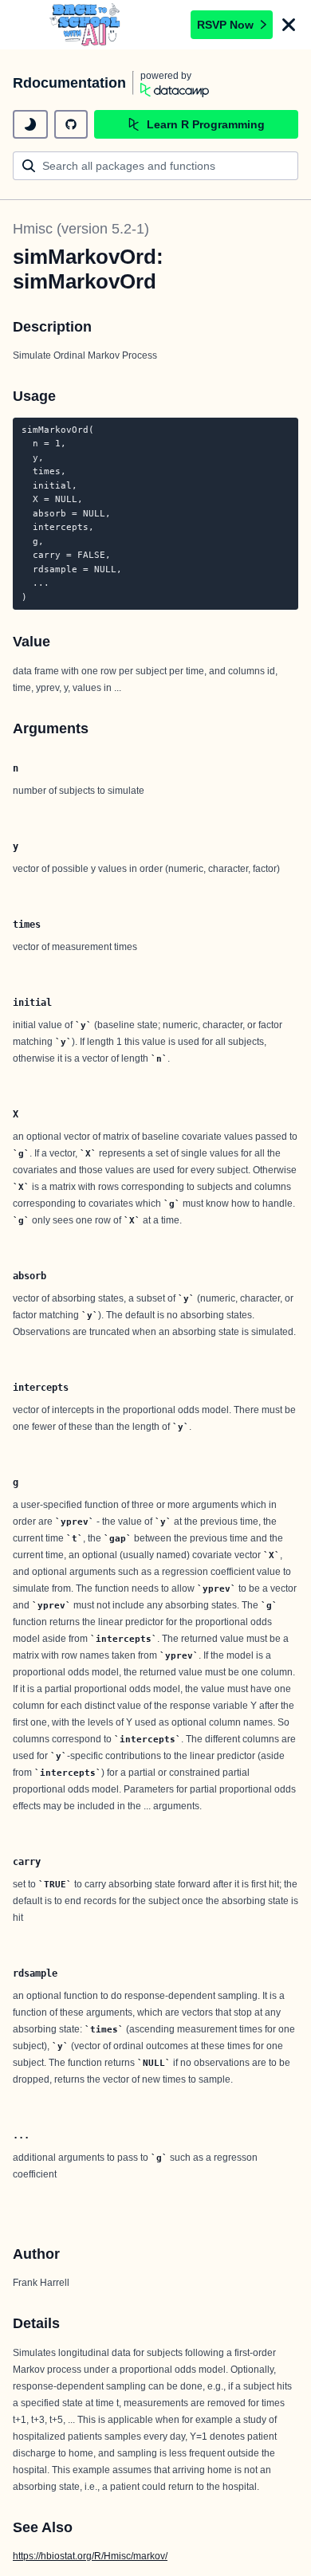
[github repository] (71, 124)
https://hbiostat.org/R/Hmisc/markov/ (90, 2556)
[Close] (289, 25)
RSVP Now (225, 25)
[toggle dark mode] (30, 124)
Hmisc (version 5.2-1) (81, 229)
